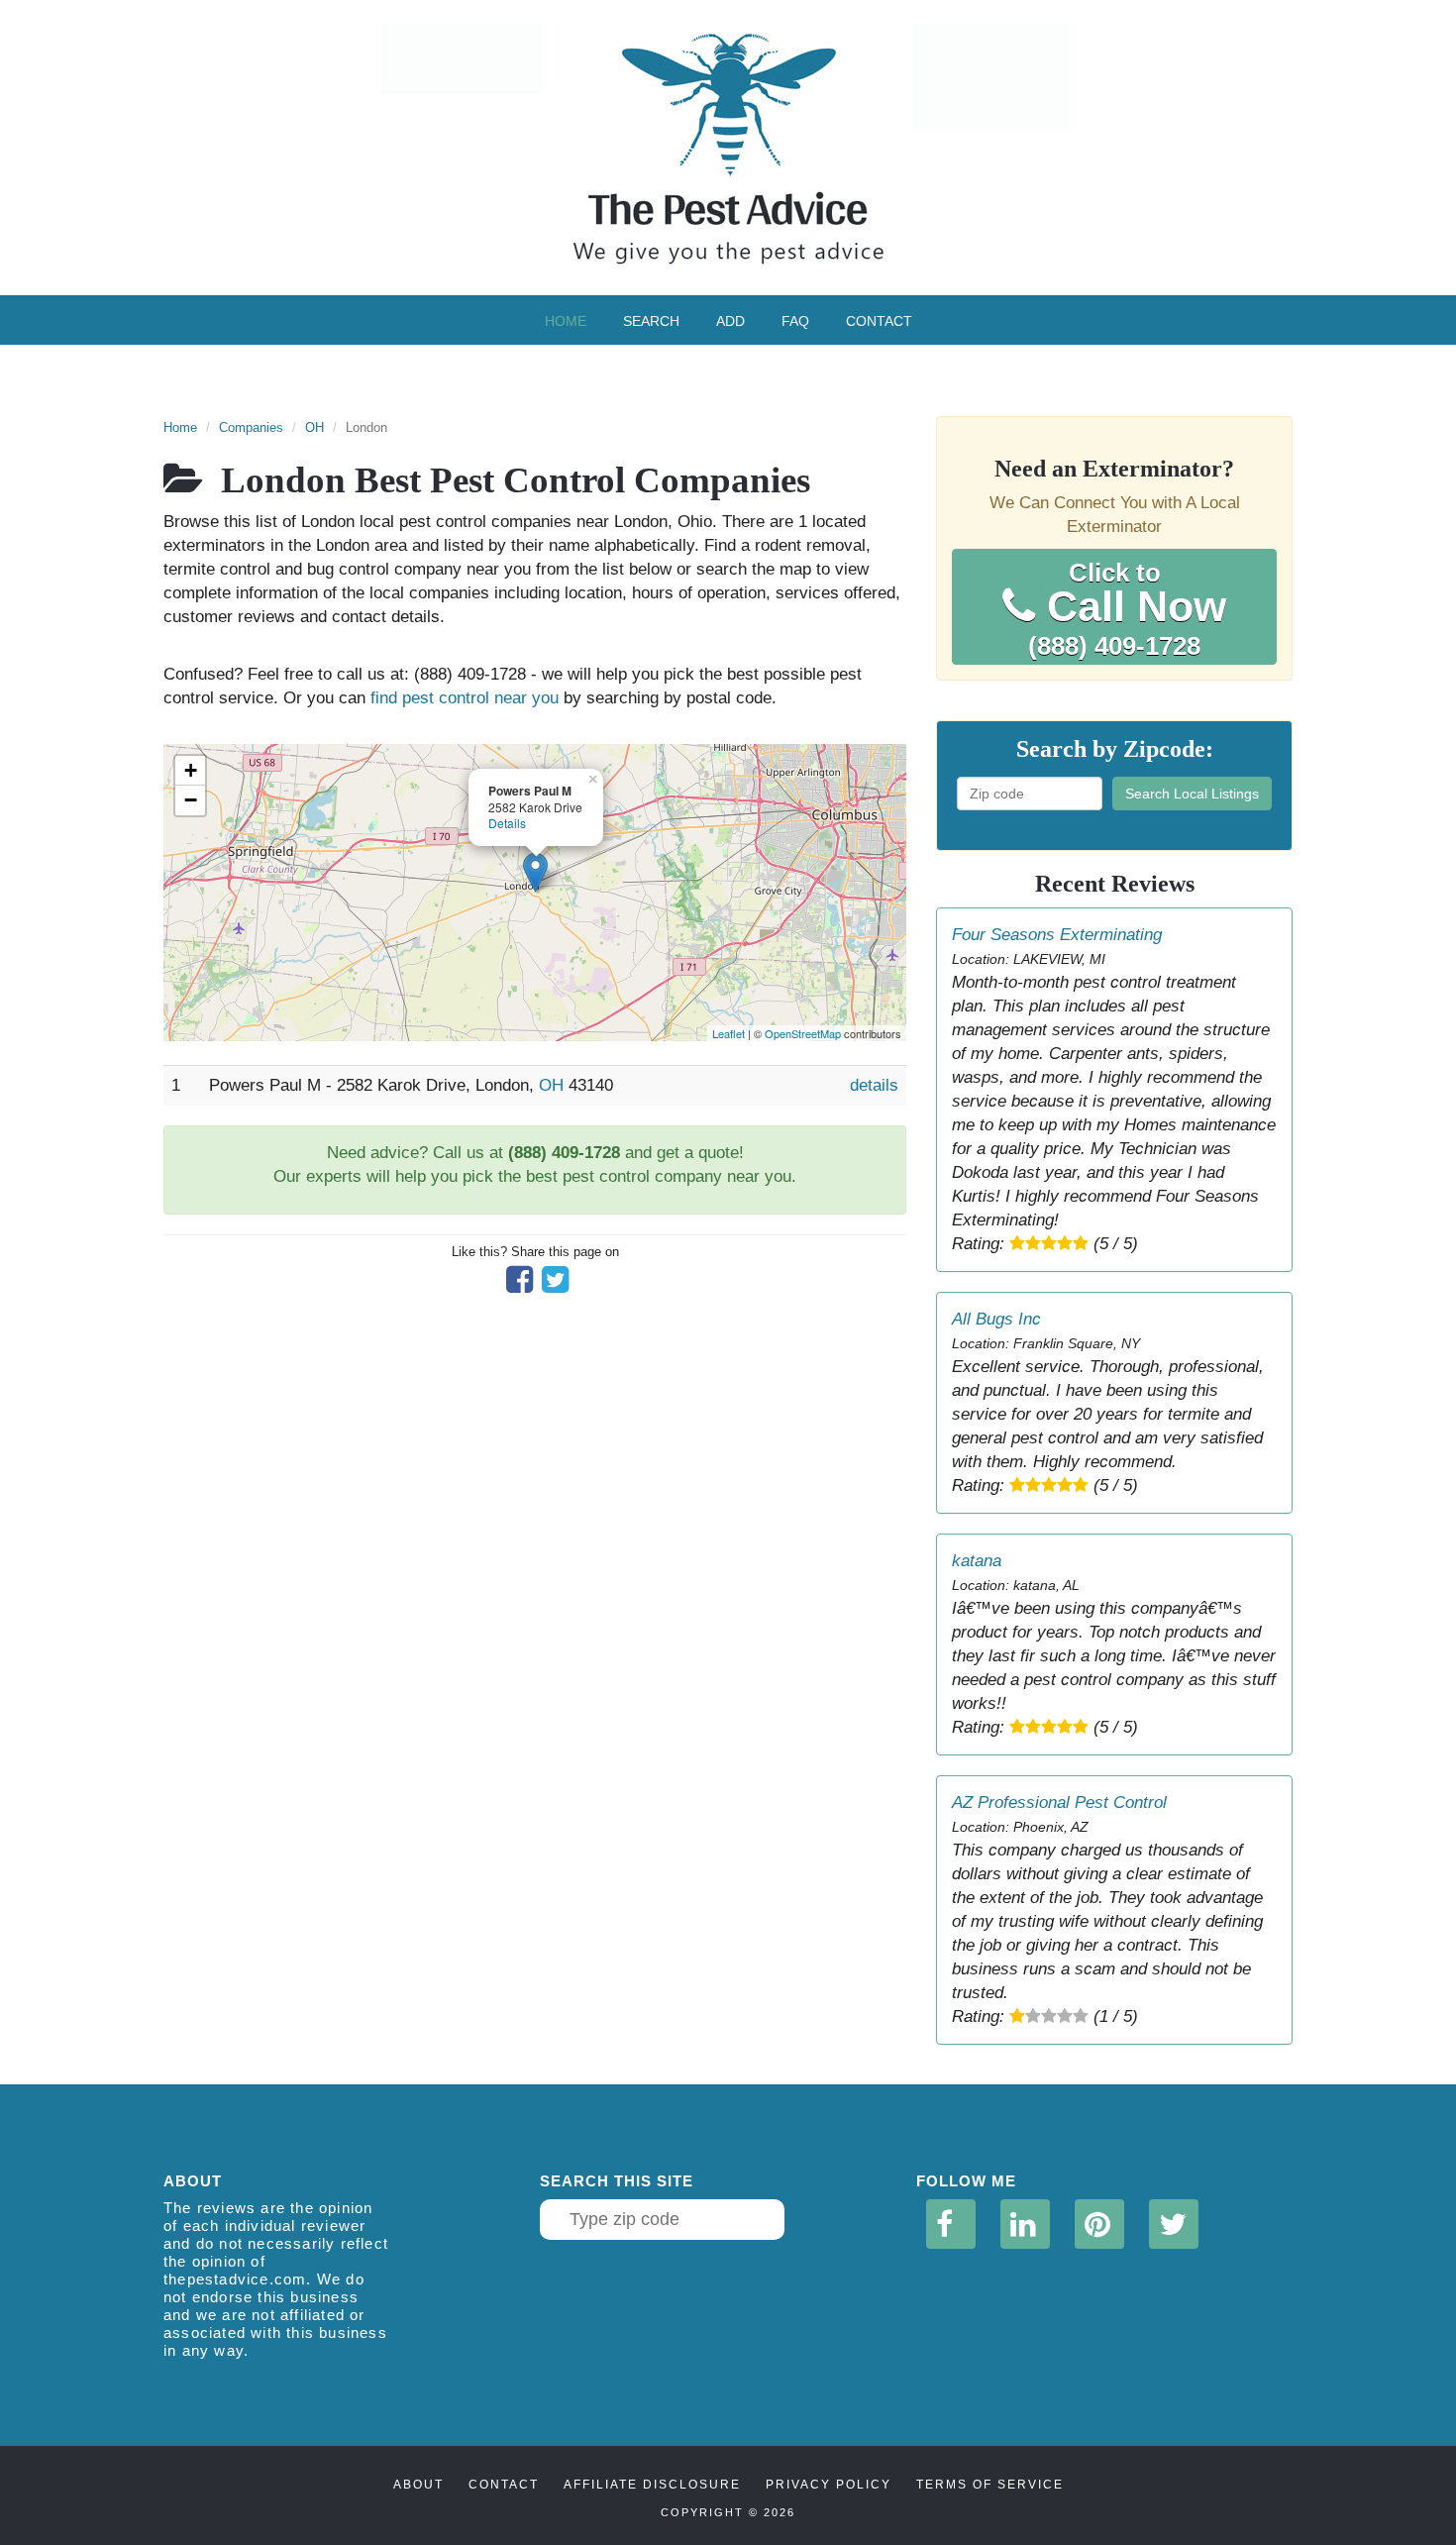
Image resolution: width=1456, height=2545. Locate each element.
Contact (879, 321)
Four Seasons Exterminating (1057, 935)
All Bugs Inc (996, 1319)
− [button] (191, 800)
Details (507, 823)
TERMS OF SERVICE (990, 2485)
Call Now (1127, 609)
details (874, 1085)
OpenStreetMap (803, 1033)
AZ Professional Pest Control (1059, 1803)
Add (730, 321)
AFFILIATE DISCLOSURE (652, 2485)
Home (566, 321)
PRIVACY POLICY (829, 2485)
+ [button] (191, 770)
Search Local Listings (1192, 794)
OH (314, 427)
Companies (251, 427)
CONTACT (504, 2485)
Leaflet (728, 1033)
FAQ (795, 321)
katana (977, 1561)
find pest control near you (465, 698)
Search (651, 321)
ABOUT (418, 2485)
